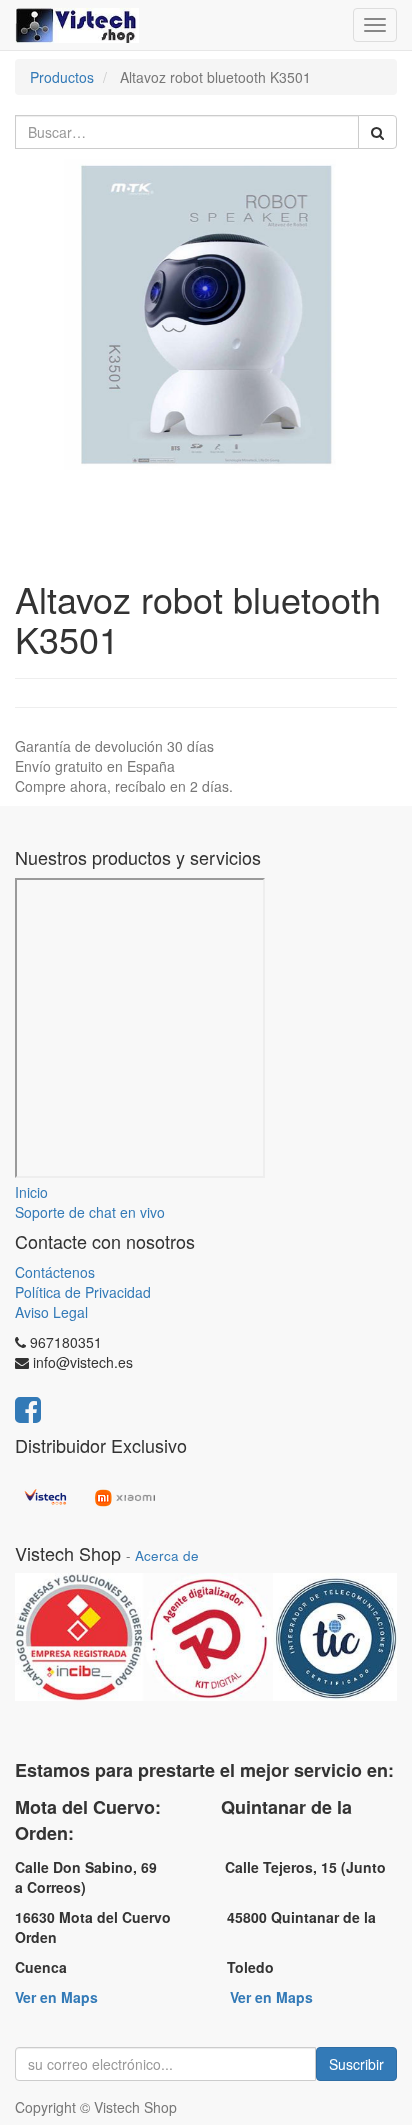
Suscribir (356, 2064)
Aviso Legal (51, 1312)
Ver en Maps (56, 1997)
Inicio (31, 1192)
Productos (62, 77)
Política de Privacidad (83, 1292)
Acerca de (167, 1555)
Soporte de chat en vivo (90, 1212)
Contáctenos (55, 1272)
